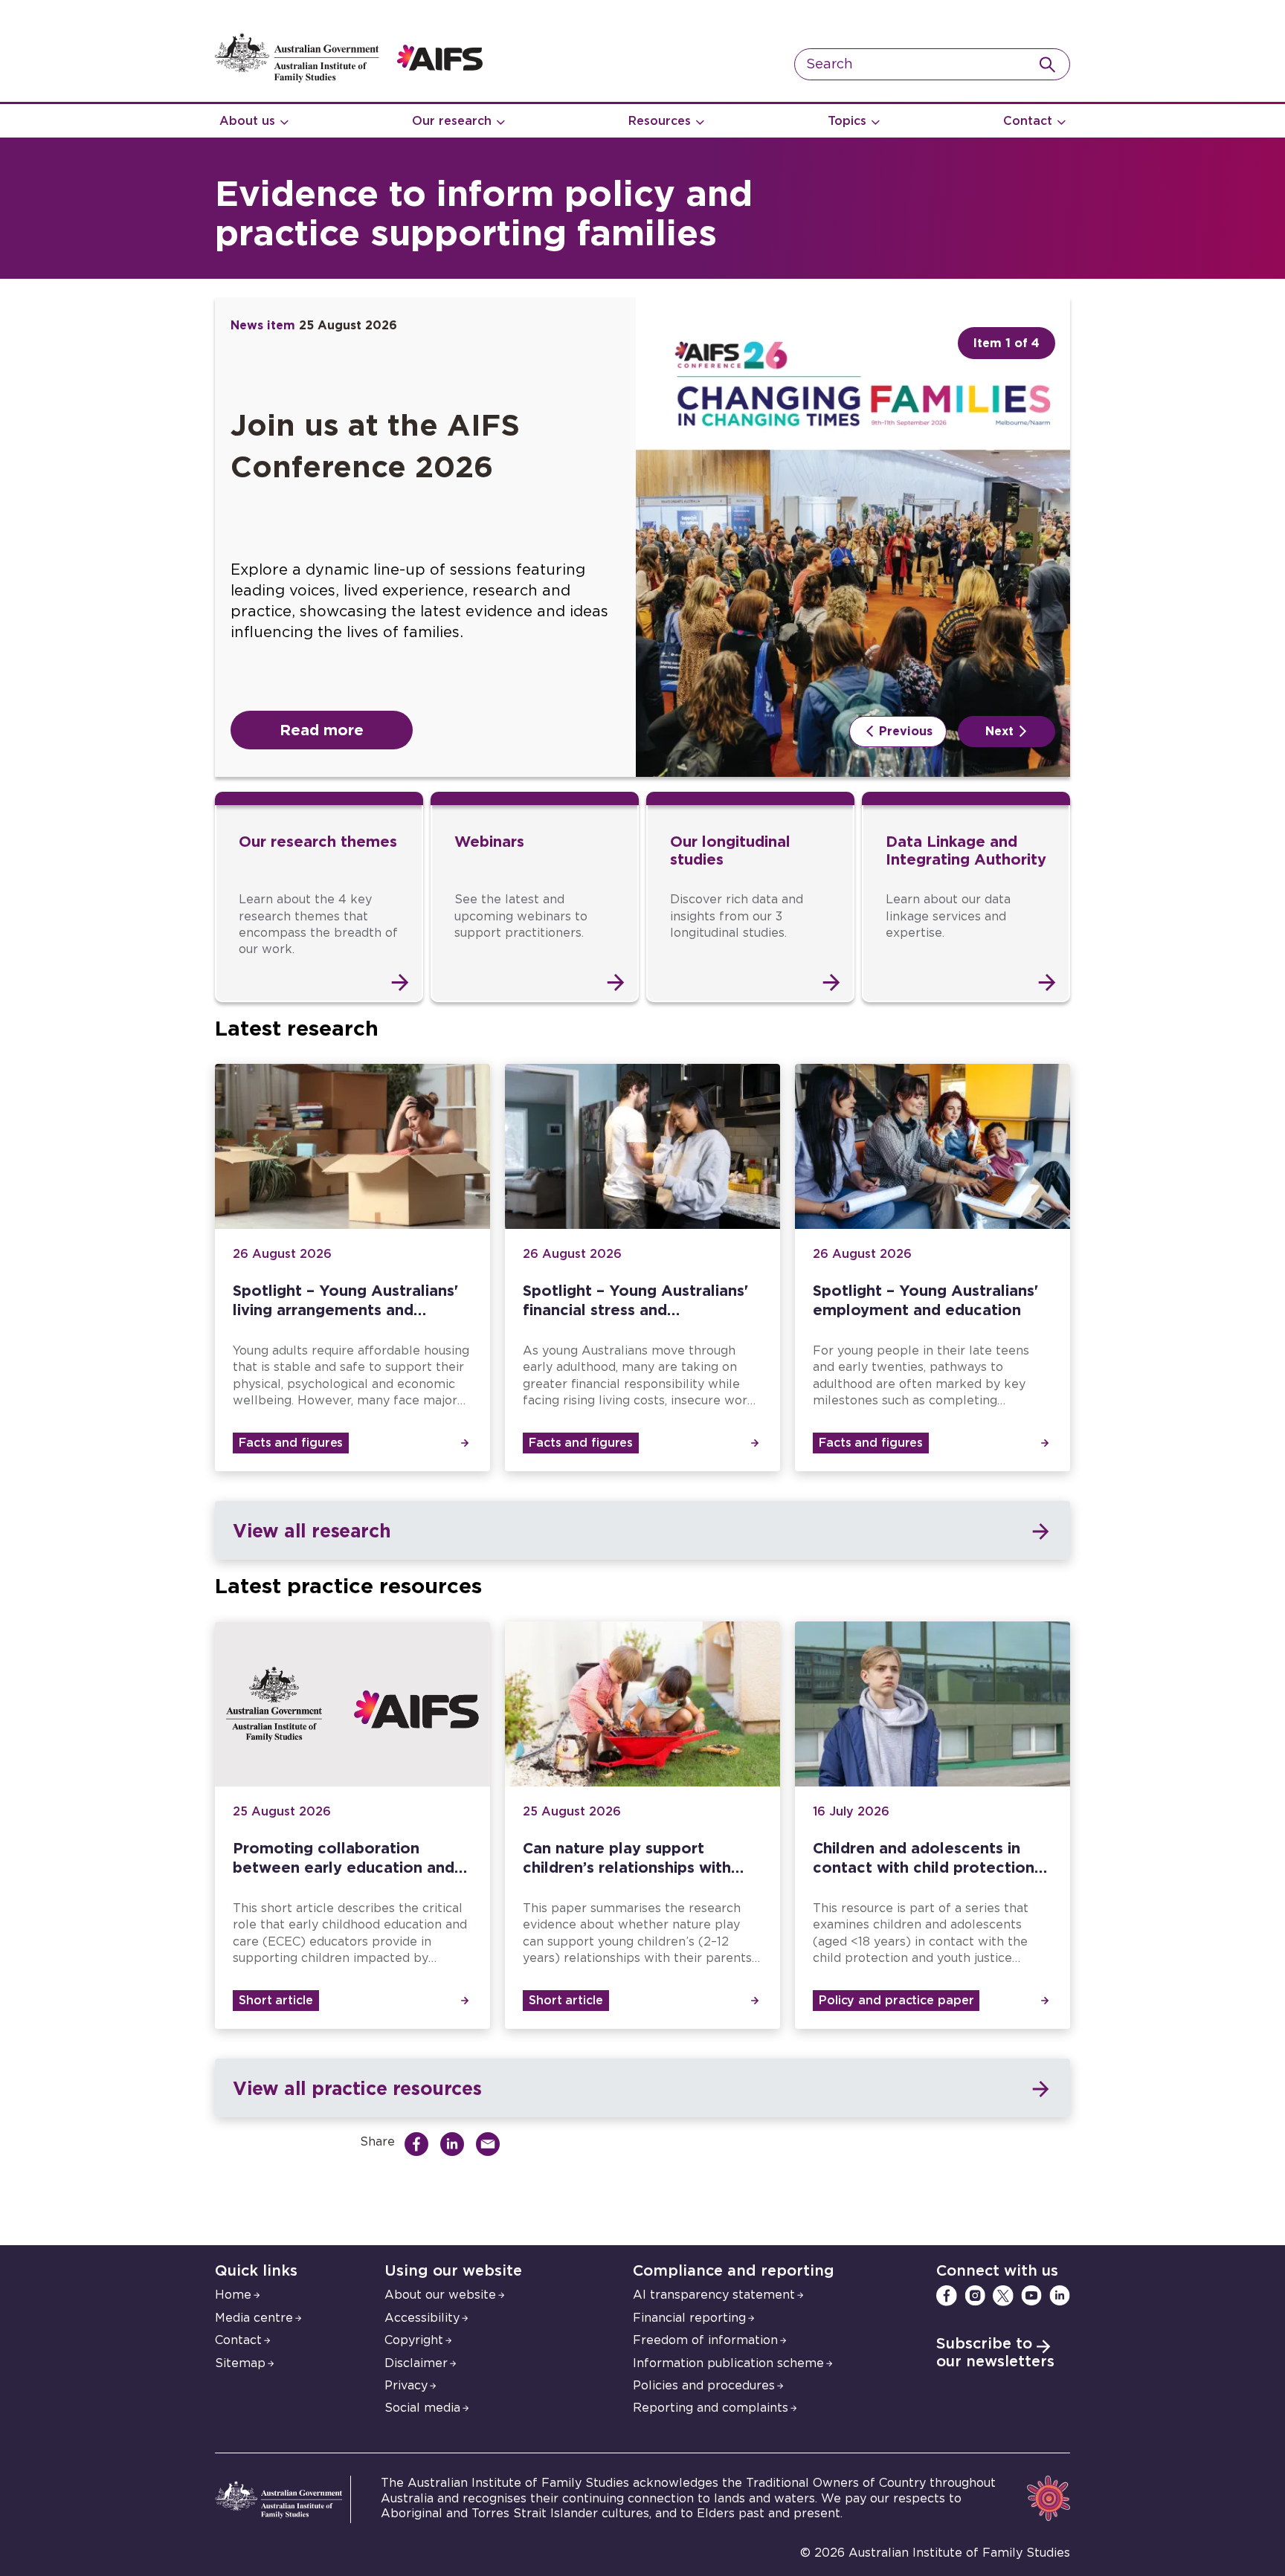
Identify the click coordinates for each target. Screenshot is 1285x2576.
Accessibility (422, 2318)
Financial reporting (689, 2318)
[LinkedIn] (1060, 2296)
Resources (660, 121)
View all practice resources (357, 2088)
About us (247, 121)
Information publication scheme (728, 2363)
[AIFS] (349, 79)
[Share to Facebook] (420, 2144)
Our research (452, 121)
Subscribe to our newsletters (995, 2353)
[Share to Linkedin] (456, 2144)
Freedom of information (705, 2340)
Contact (1028, 121)
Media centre (254, 2318)
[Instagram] (975, 2296)
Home (233, 2295)
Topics (847, 121)
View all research (312, 1530)
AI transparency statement (714, 2295)
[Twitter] (1003, 2296)
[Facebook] (947, 2296)
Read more (322, 729)
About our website (440, 2295)
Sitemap (240, 2363)
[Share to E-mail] (492, 2144)
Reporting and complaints (711, 2408)
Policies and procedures (704, 2386)
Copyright (414, 2340)
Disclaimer (416, 2363)
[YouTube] (1031, 2296)
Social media (422, 2408)
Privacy (406, 2386)
